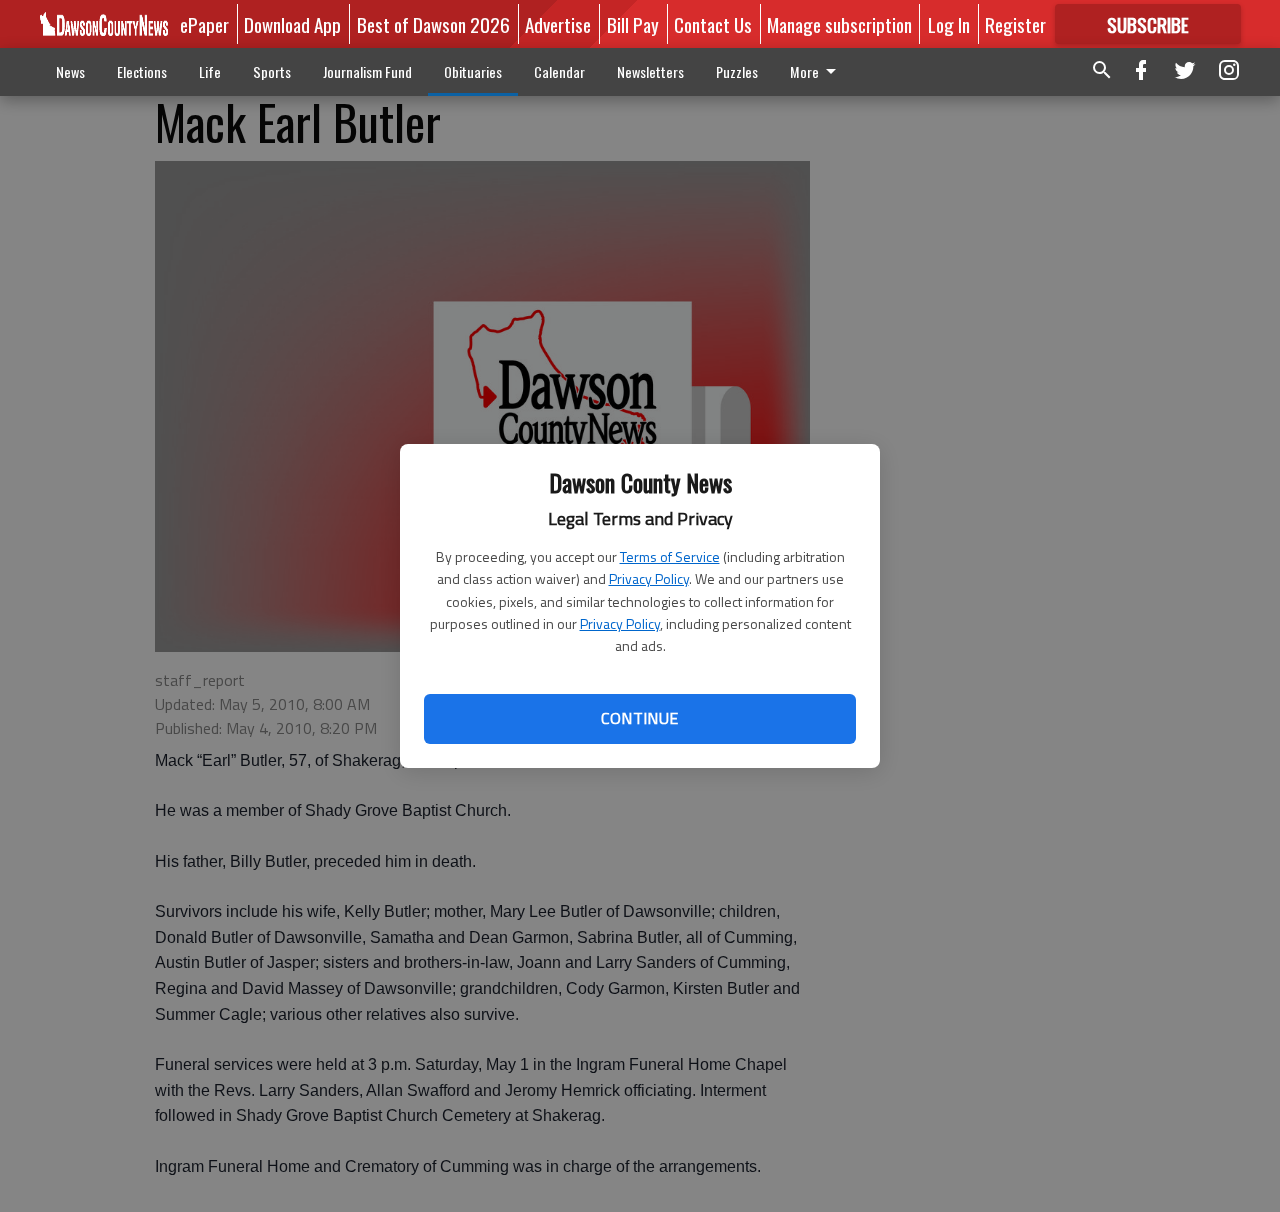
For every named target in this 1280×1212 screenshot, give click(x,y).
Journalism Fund (367, 71)
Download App (292, 24)
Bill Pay (633, 24)
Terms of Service (670, 556)
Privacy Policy (649, 578)
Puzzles (737, 71)
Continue (639, 718)
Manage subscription (839, 24)
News (70, 71)
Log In (949, 24)
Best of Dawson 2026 (433, 24)
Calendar (559, 71)
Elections (142, 71)
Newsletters (650, 71)
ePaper (204, 24)
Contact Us (713, 24)
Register (1015, 24)
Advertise (558, 24)
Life (210, 71)
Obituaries (473, 71)
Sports (272, 71)
